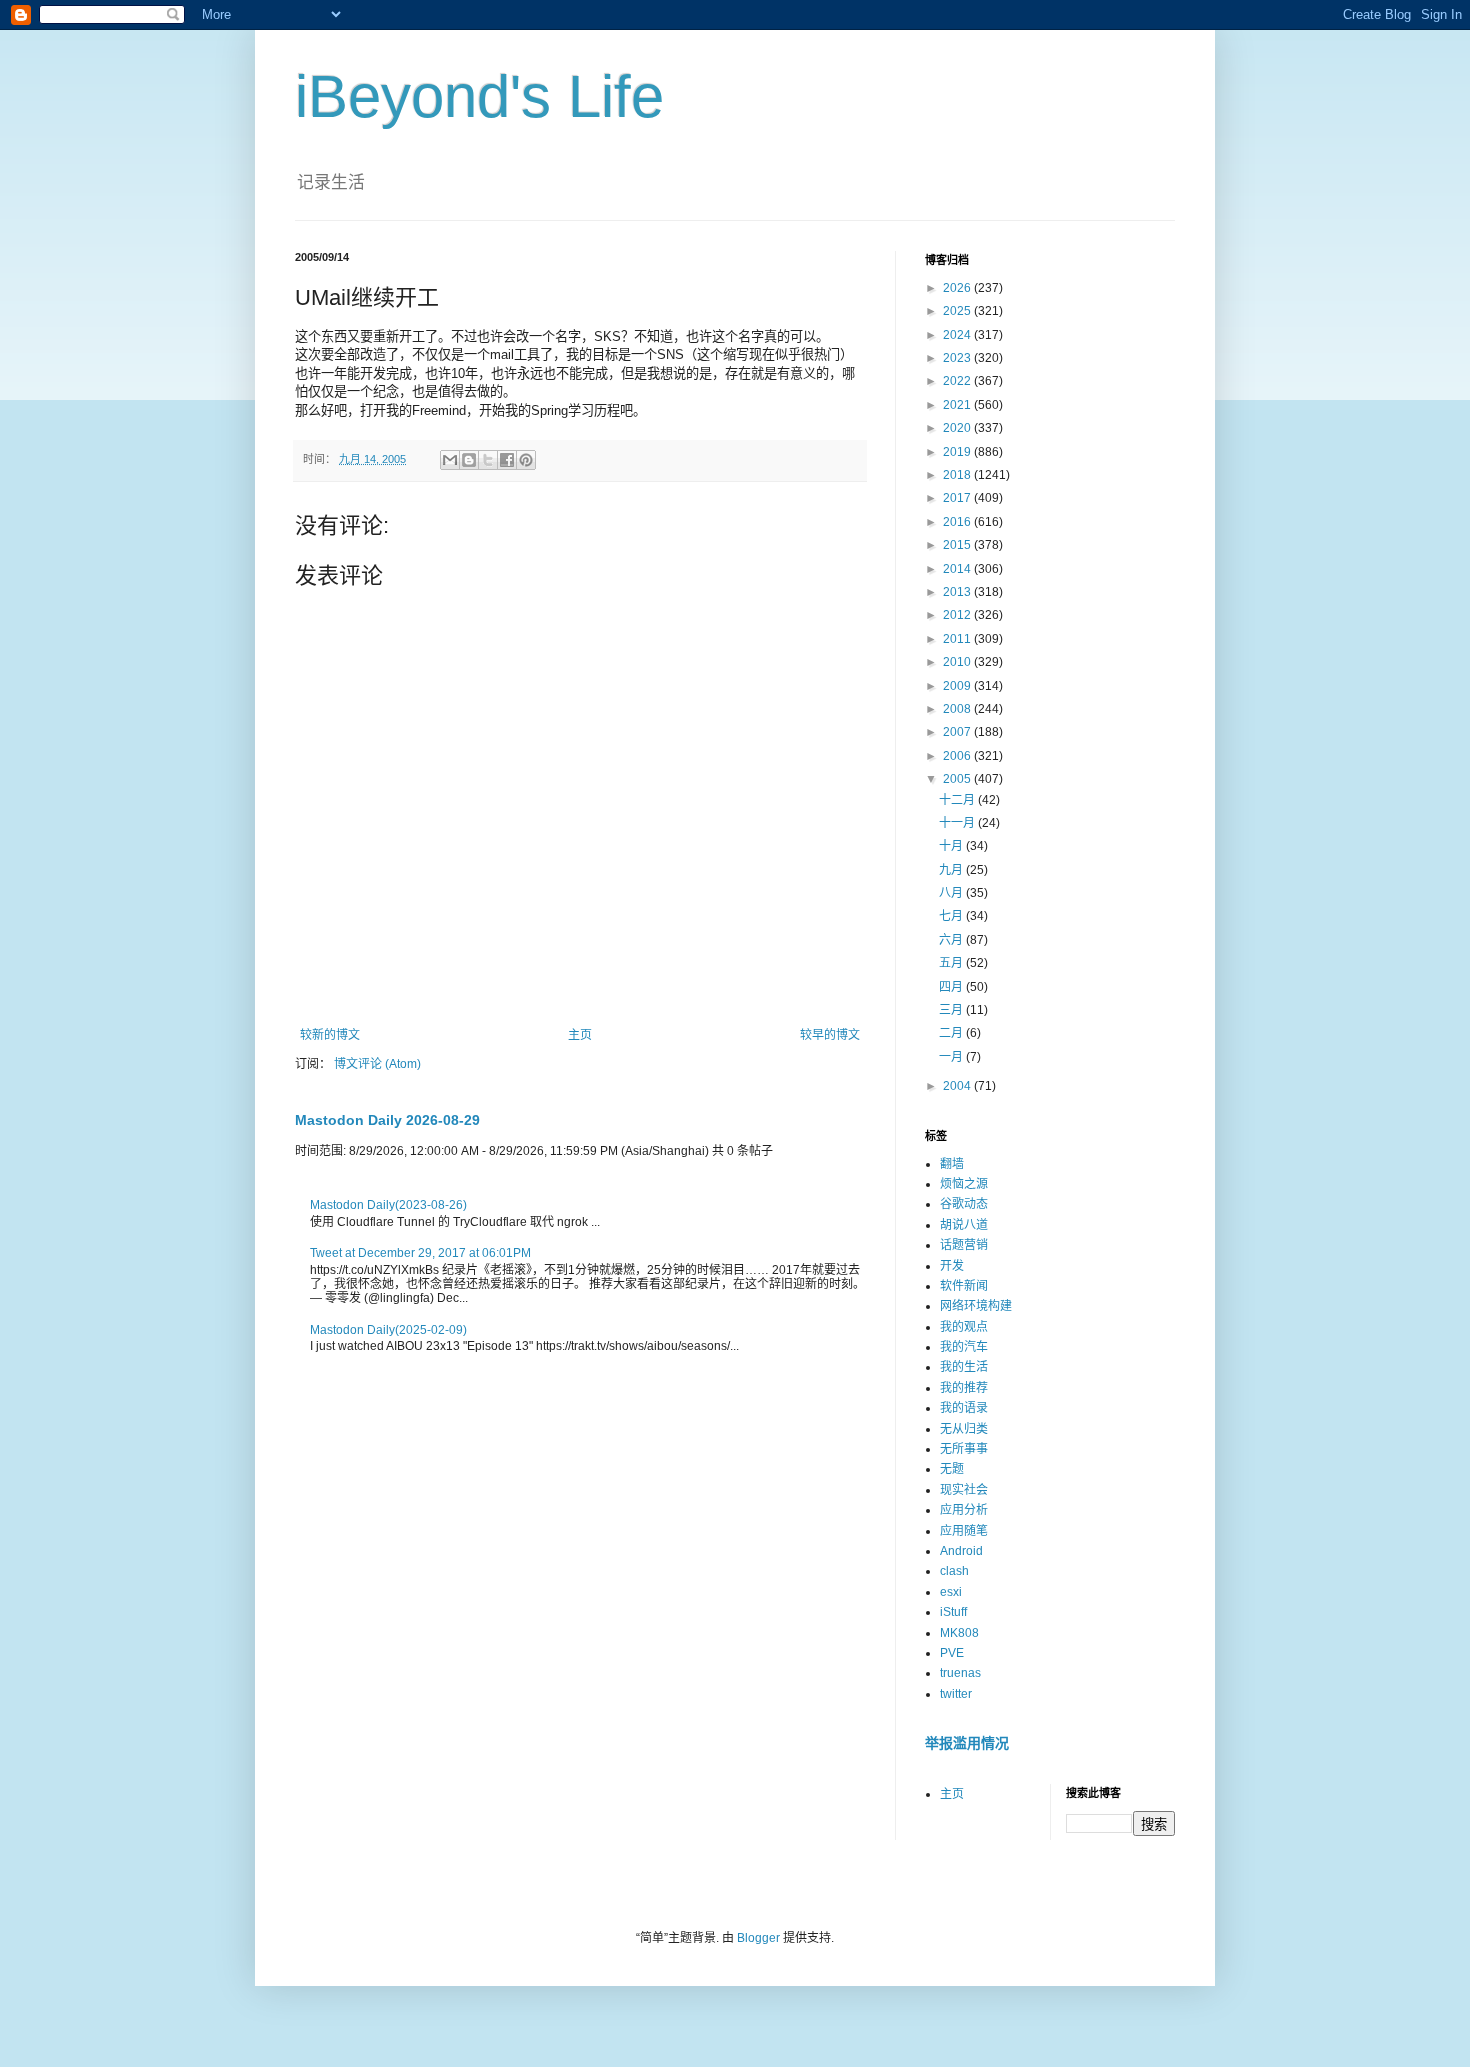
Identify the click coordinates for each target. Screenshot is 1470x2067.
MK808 (959, 1633)
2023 (958, 358)
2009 (958, 686)
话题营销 (964, 1245)
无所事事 (964, 1449)
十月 (952, 846)
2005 (958, 779)
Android (961, 1551)
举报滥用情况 (967, 1743)
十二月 (958, 800)
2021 (958, 405)
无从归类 (964, 1429)
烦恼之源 (964, 1184)
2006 (958, 756)
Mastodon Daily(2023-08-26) (388, 1205)
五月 (952, 963)
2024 (958, 335)
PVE (952, 1653)
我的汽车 (964, 1347)
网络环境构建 (976, 1306)
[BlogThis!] (469, 460)
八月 (952, 893)
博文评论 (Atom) (377, 1064)
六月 (952, 940)
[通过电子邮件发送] (450, 460)
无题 (952, 1469)
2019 (958, 452)
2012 (958, 615)
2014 (958, 569)
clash (954, 1571)
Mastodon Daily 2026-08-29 (387, 1120)
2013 (958, 592)
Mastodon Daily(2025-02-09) (388, 1330)
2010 (958, 662)
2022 (958, 381)
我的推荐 (964, 1388)
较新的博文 (330, 1035)
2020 (958, 428)
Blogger (758, 1938)
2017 (958, 498)
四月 (952, 987)
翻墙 (952, 1164)
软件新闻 (964, 1286)
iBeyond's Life (479, 96)
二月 (952, 1033)
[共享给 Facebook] (507, 460)
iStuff (953, 1612)
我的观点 (964, 1327)
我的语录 (964, 1408)
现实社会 (964, 1490)
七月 (952, 916)
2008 (958, 709)
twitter (956, 1694)
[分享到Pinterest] (526, 460)
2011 (958, 639)
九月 (952, 870)
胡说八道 (964, 1225)
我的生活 (964, 1367)
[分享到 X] (488, 460)
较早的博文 (830, 1035)
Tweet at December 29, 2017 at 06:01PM (420, 1253)
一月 (952, 1057)
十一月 (958, 823)
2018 (958, 475)
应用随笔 (964, 1531)
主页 (580, 1035)
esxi (951, 1592)
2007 (958, 732)
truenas (960, 1673)
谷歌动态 (964, 1204)
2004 (958, 1086)
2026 (958, 288)
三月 (952, 1010)
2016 (958, 522)
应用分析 (964, 1510)
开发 (952, 1266)
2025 (958, 311)
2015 (958, 545)
